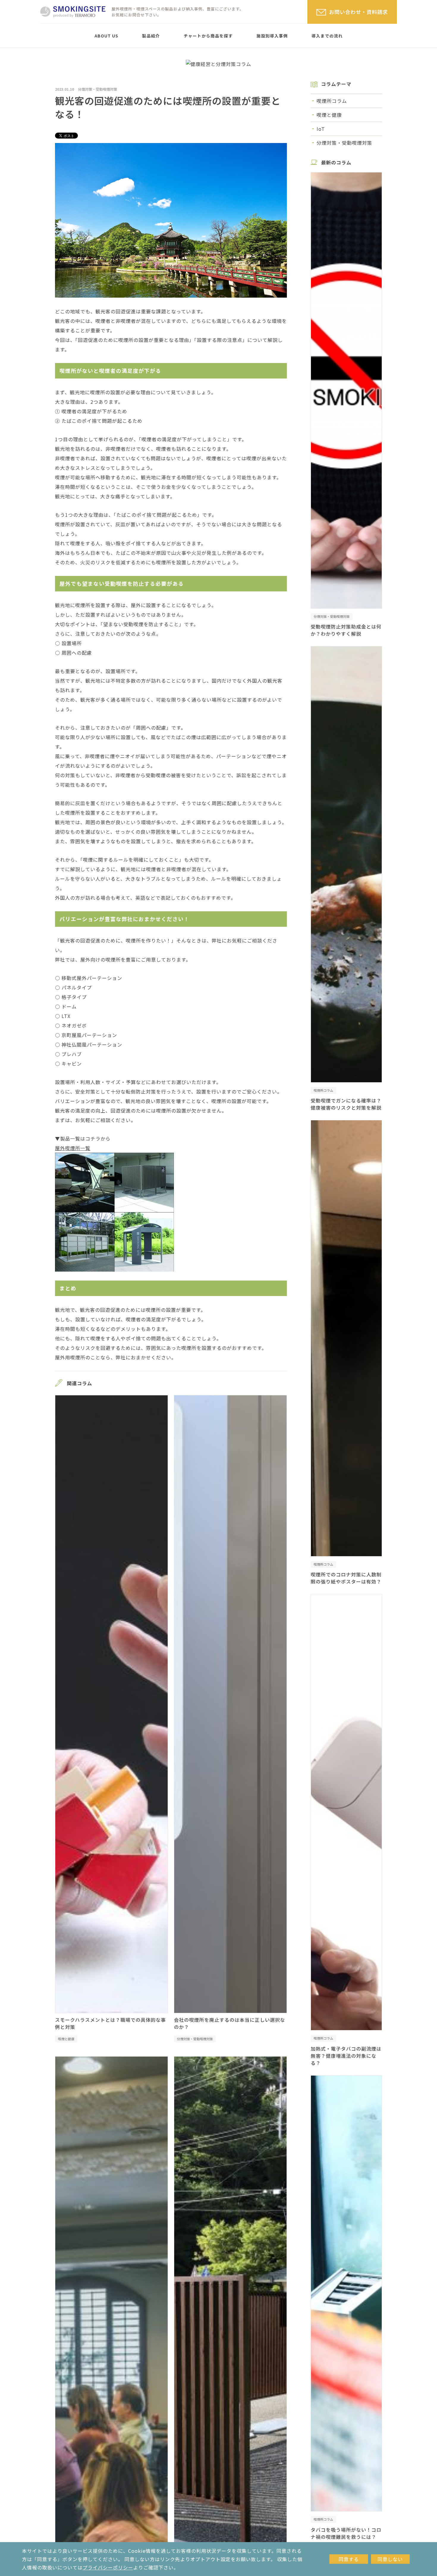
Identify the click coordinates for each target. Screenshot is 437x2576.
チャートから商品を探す (208, 36)
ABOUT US (106, 36)
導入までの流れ (327, 36)
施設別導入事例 (272, 36)
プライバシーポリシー (108, 2567)
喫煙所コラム (332, 101)
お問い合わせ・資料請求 (359, 12)
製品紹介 (151, 36)
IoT (321, 129)
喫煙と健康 (66, 2039)
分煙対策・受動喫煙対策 (98, 89)
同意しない (390, 2559)
